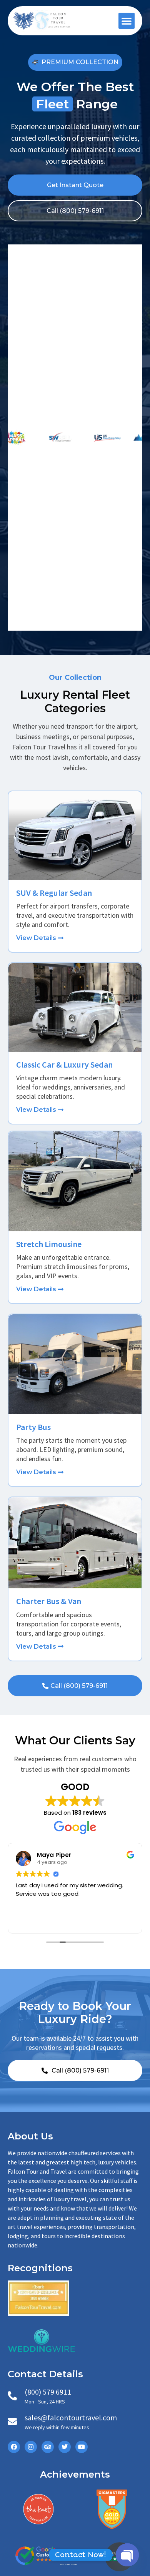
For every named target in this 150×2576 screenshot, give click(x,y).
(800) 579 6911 (48, 2392)
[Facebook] (14, 2447)
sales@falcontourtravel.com (71, 2417)
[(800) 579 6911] (12, 2396)
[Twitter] (65, 2447)
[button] (127, 21)
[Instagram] (31, 2447)
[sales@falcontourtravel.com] (12, 2422)
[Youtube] (82, 2447)
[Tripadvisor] (48, 2447)
